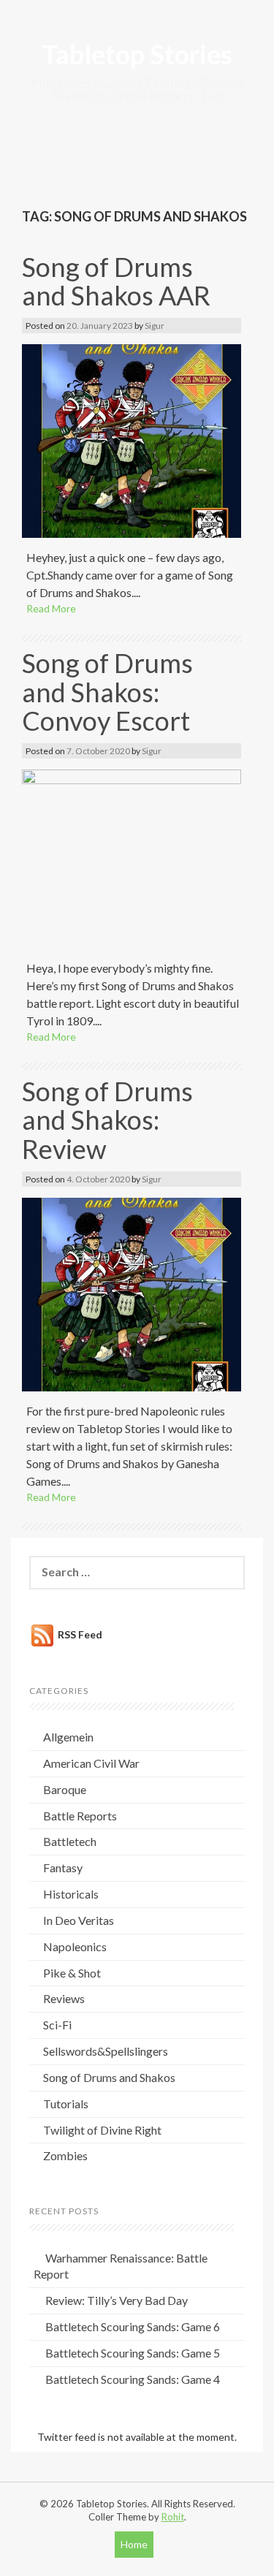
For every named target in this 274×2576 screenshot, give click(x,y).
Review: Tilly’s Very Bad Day (117, 2300)
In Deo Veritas (79, 1920)
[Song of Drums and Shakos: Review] (132, 1293)
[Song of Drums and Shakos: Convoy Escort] (132, 858)
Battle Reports (80, 1816)
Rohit (173, 2517)
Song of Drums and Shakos (109, 2077)
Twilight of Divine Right (102, 2130)
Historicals (71, 1894)
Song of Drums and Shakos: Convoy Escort (107, 692)
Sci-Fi (57, 2025)
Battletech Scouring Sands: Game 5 (133, 2353)
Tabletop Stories (137, 54)
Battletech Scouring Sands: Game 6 (133, 2326)
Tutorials (66, 2104)
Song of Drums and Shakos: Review (107, 1120)
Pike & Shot (72, 1973)
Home (134, 2544)
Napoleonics (75, 1946)
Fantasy (63, 1868)
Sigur (155, 326)
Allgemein (68, 1737)
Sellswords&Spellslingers (106, 2051)
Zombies (65, 2155)
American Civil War (91, 1763)
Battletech (70, 1841)
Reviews (64, 1998)
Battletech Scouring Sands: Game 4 (133, 2379)
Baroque (65, 1789)
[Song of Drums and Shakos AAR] (132, 440)
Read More (51, 608)
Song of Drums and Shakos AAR (116, 281)
